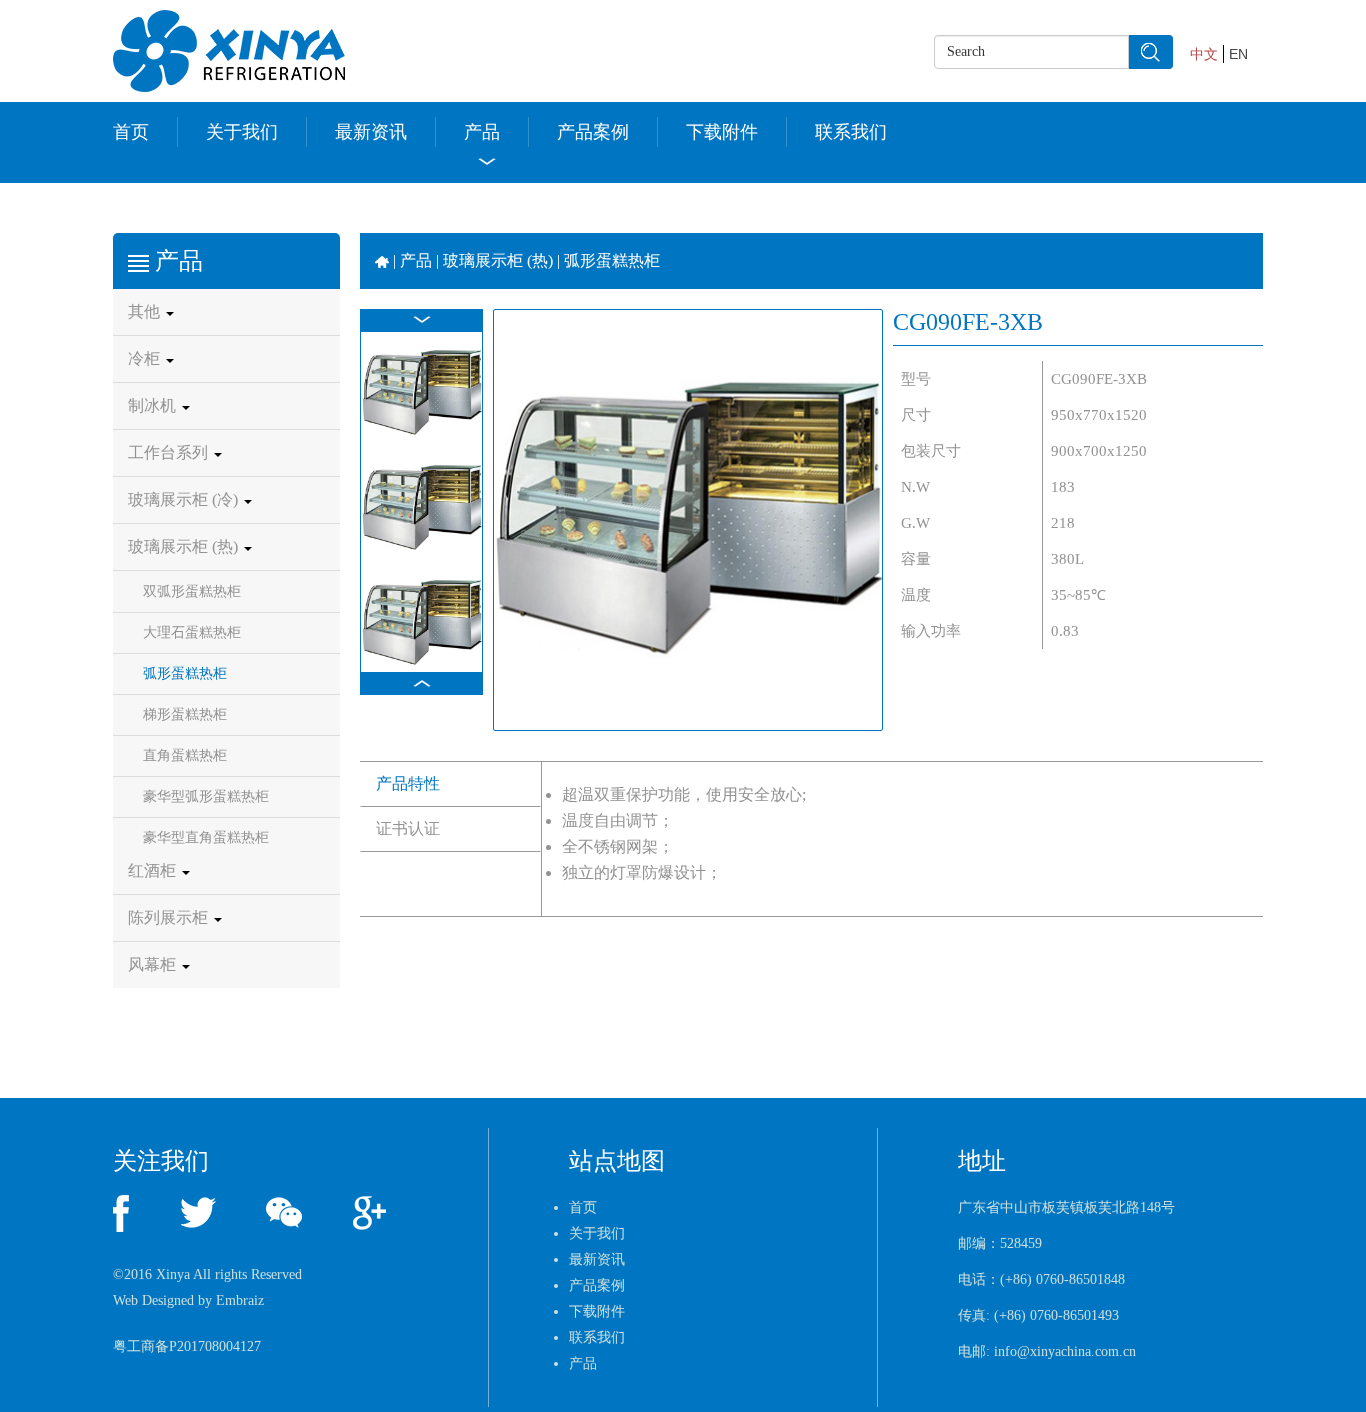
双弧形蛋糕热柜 (192, 591)
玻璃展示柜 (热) (185, 546)
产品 (482, 132)
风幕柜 (154, 964)
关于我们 (242, 132)
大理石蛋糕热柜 (192, 632)
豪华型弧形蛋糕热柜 (206, 796)
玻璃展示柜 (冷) (185, 499)
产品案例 (593, 132)
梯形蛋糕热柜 (185, 714)
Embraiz (240, 1300)
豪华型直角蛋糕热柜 (206, 837)
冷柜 (146, 358)
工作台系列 (170, 452)
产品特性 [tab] (408, 783)
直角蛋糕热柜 (185, 755)
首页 (131, 132)
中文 (1204, 54)
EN (1238, 54)
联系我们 (851, 132)
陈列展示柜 (170, 917)
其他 (146, 311)
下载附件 (722, 132)
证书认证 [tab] (408, 828)
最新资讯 (371, 132)
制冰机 (154, 405)
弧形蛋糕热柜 (185, 673)
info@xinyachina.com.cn (1065, 1351)
